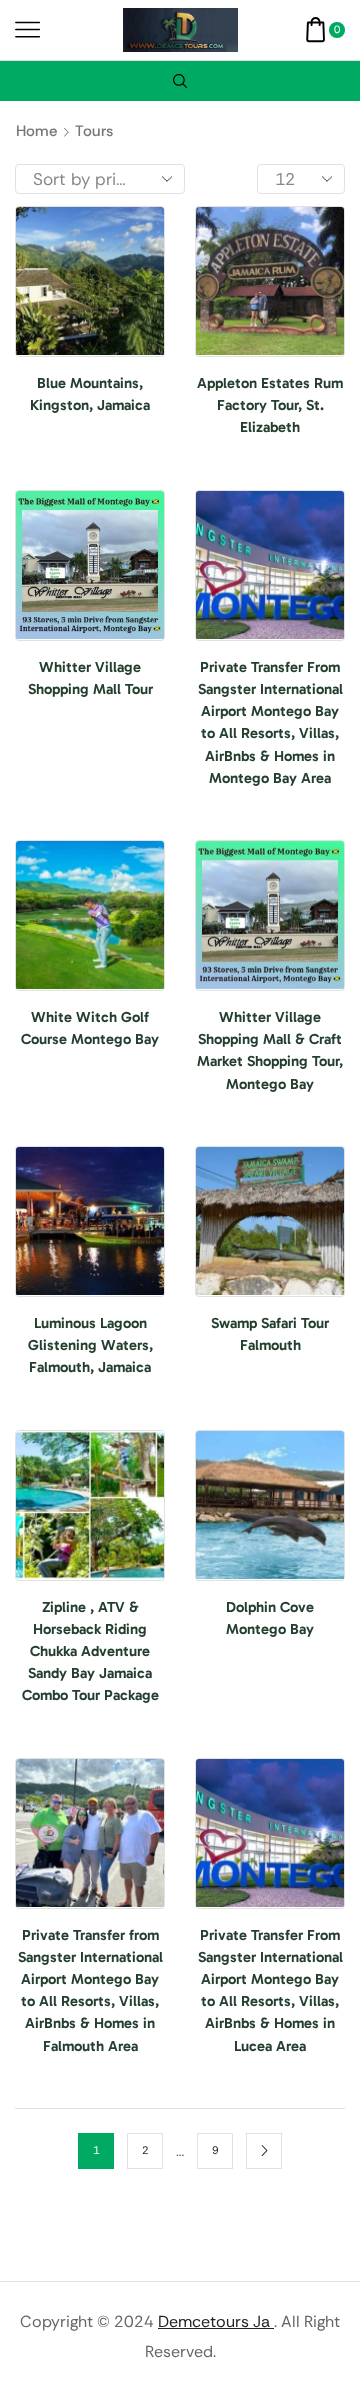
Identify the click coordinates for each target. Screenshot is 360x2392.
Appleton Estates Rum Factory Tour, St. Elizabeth (270, 405)
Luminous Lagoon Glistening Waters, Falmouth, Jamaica (90, 1345)
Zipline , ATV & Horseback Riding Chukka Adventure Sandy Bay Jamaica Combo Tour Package (90, 1651)
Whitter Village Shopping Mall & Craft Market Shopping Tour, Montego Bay (270, 1050)
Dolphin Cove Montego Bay (270, 1618)
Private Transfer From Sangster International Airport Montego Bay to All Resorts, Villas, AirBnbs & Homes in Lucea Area (270, 1990)
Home (36, 131)
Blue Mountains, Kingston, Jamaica (90, 394)
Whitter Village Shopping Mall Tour (90, 678)
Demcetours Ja (216, 2321)
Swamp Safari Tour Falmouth (270, 1334)
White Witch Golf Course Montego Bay (90, 1028)
